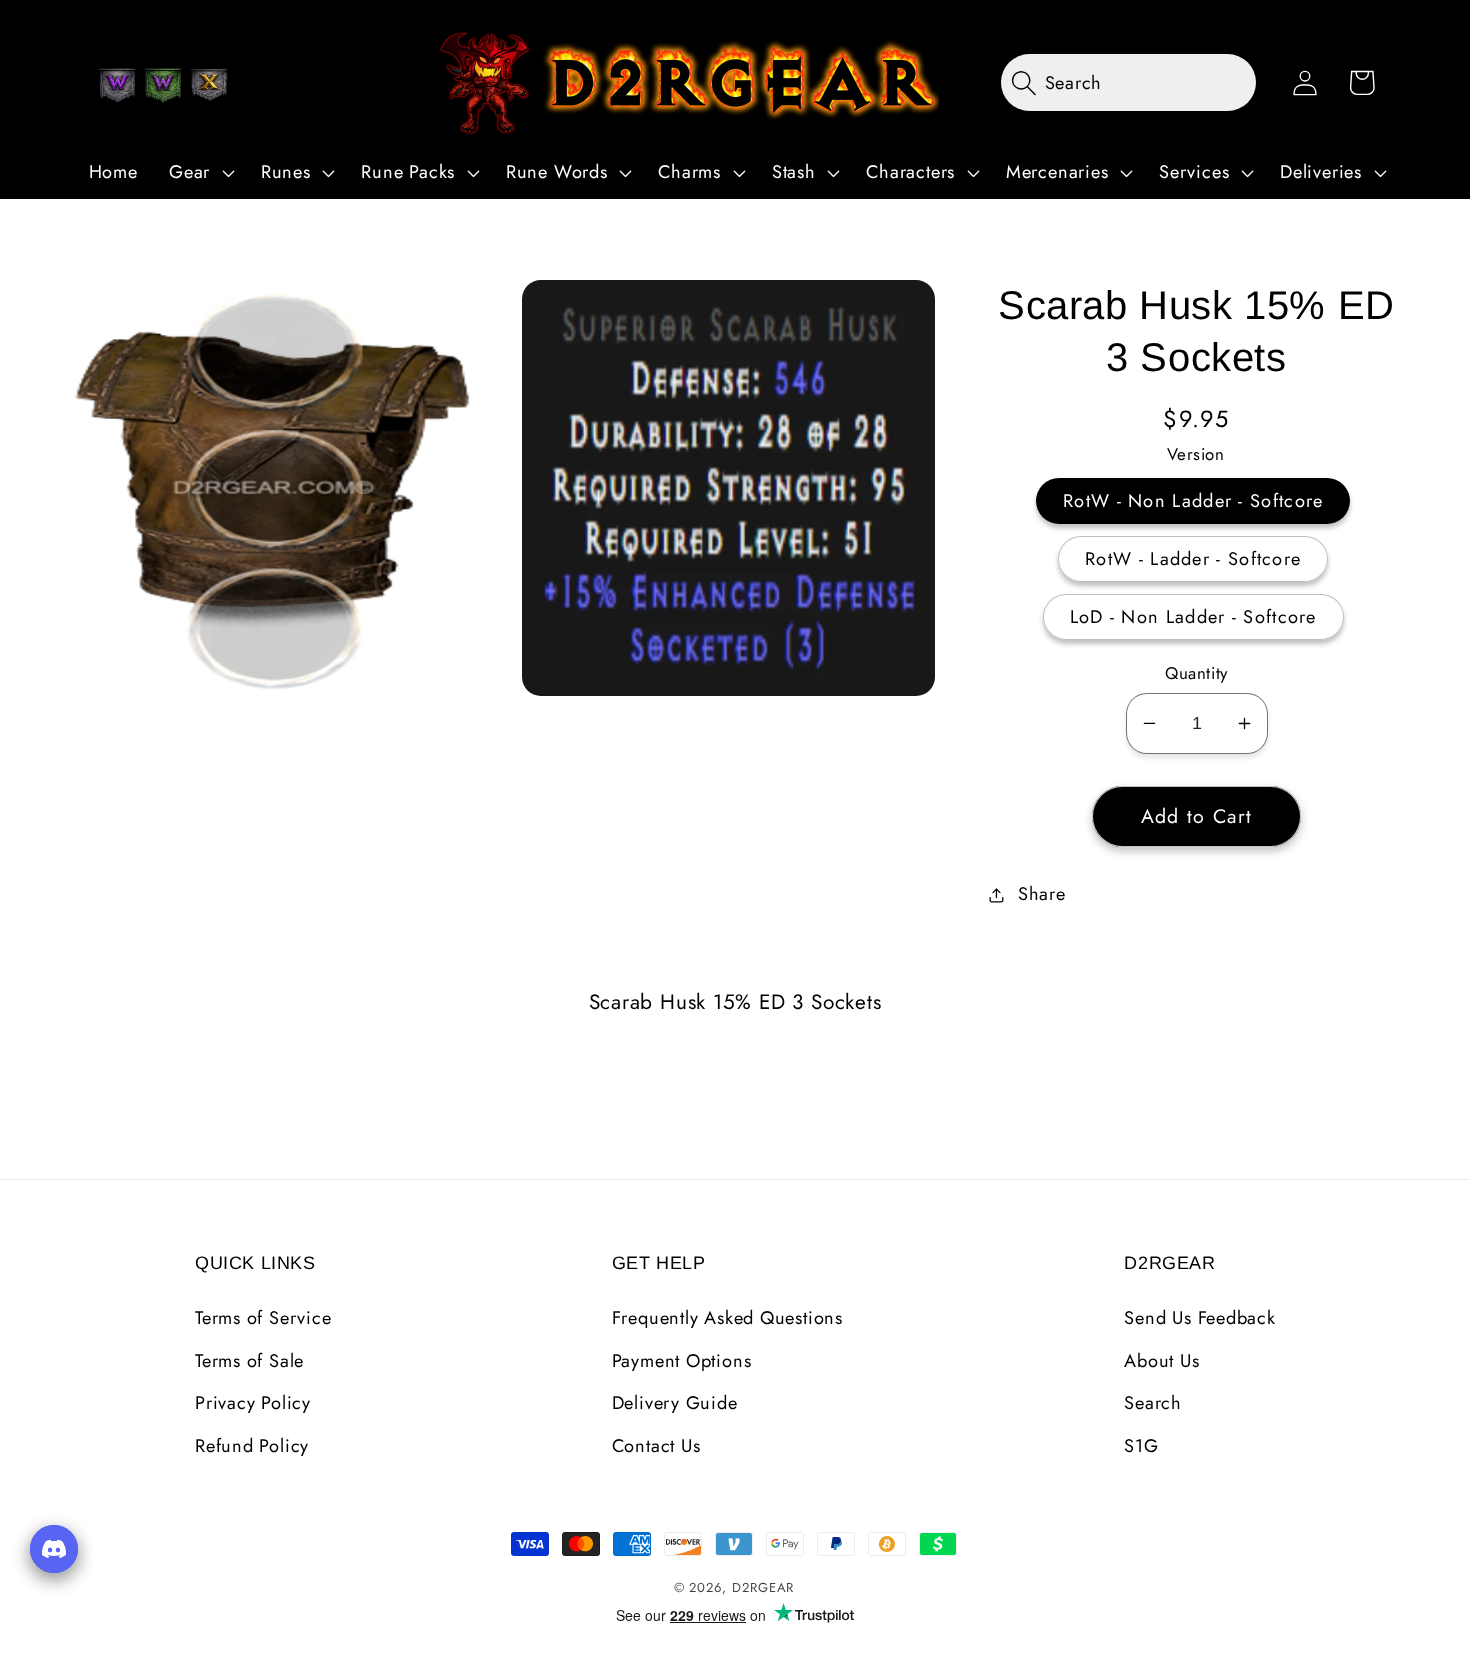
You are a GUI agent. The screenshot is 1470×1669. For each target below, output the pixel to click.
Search (1153, 1403)
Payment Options (682, 1361)
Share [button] (1042, 894)
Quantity (1196, 673)
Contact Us (656, 1446)
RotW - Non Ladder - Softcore (1193, 501)
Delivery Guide (675, 1403)
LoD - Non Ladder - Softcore (1193, 617)
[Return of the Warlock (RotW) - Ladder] (163, 85)
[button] (199, 173)
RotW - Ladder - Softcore (1193, 559)
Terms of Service (263, 1318)
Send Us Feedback (1199, 1318)
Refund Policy (252, 1446)
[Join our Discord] (54, 1549)
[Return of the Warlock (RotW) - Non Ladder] (117, 85)
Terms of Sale (249, 1361)
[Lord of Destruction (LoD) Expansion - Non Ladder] (209, 85)
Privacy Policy (253, 1403)
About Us (1161, 1361)
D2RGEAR (763, 1587)
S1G (1141, 1446)
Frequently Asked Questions (727, 1318)
